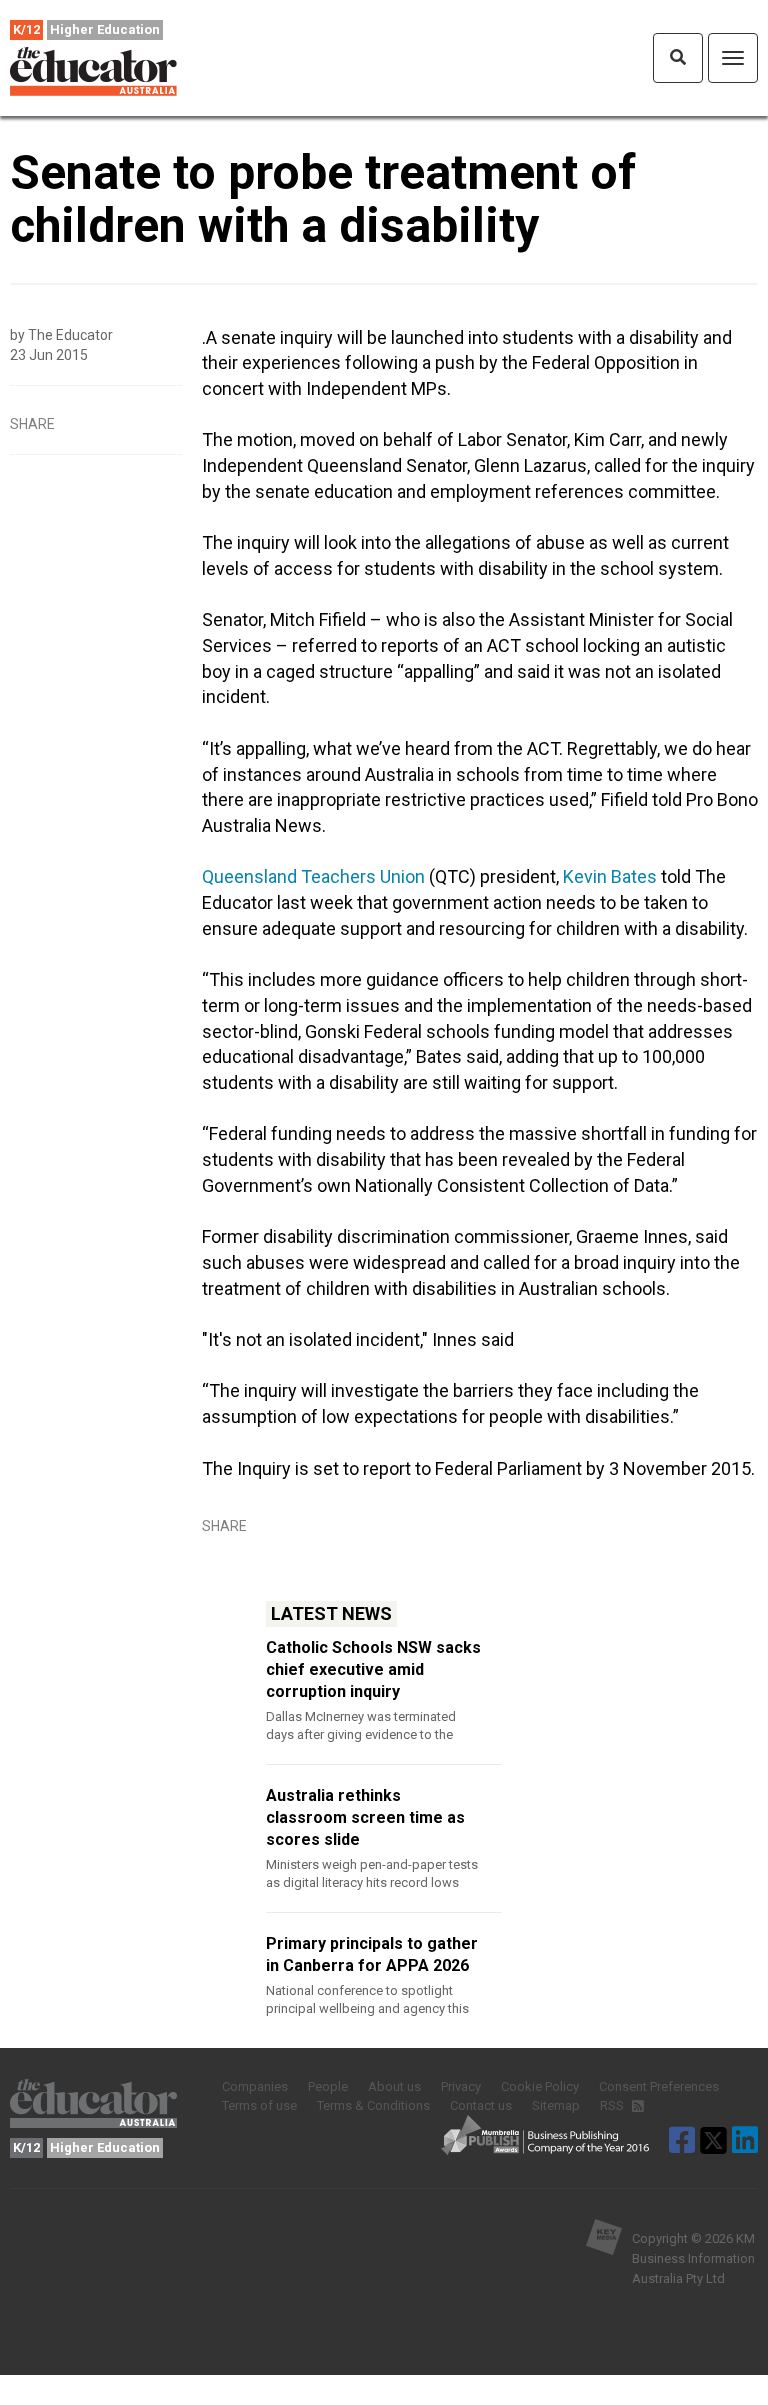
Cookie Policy (540, 2086)
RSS (613, 2105)
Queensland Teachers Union (313, 876)
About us (394, 2086)
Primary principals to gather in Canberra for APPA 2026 (372, 1954)
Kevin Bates (610, 876)
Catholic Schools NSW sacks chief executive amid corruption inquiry (373, 1669)
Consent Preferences (659, 2086)
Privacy (461, 2086)
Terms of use (259, 2105)
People (328, 2086)
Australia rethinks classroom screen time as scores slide (365, 1817)
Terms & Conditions (373, 2105)
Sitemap (556, 2105)
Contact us (481, 2105)
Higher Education (105, 29)
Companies (255, 2086)
